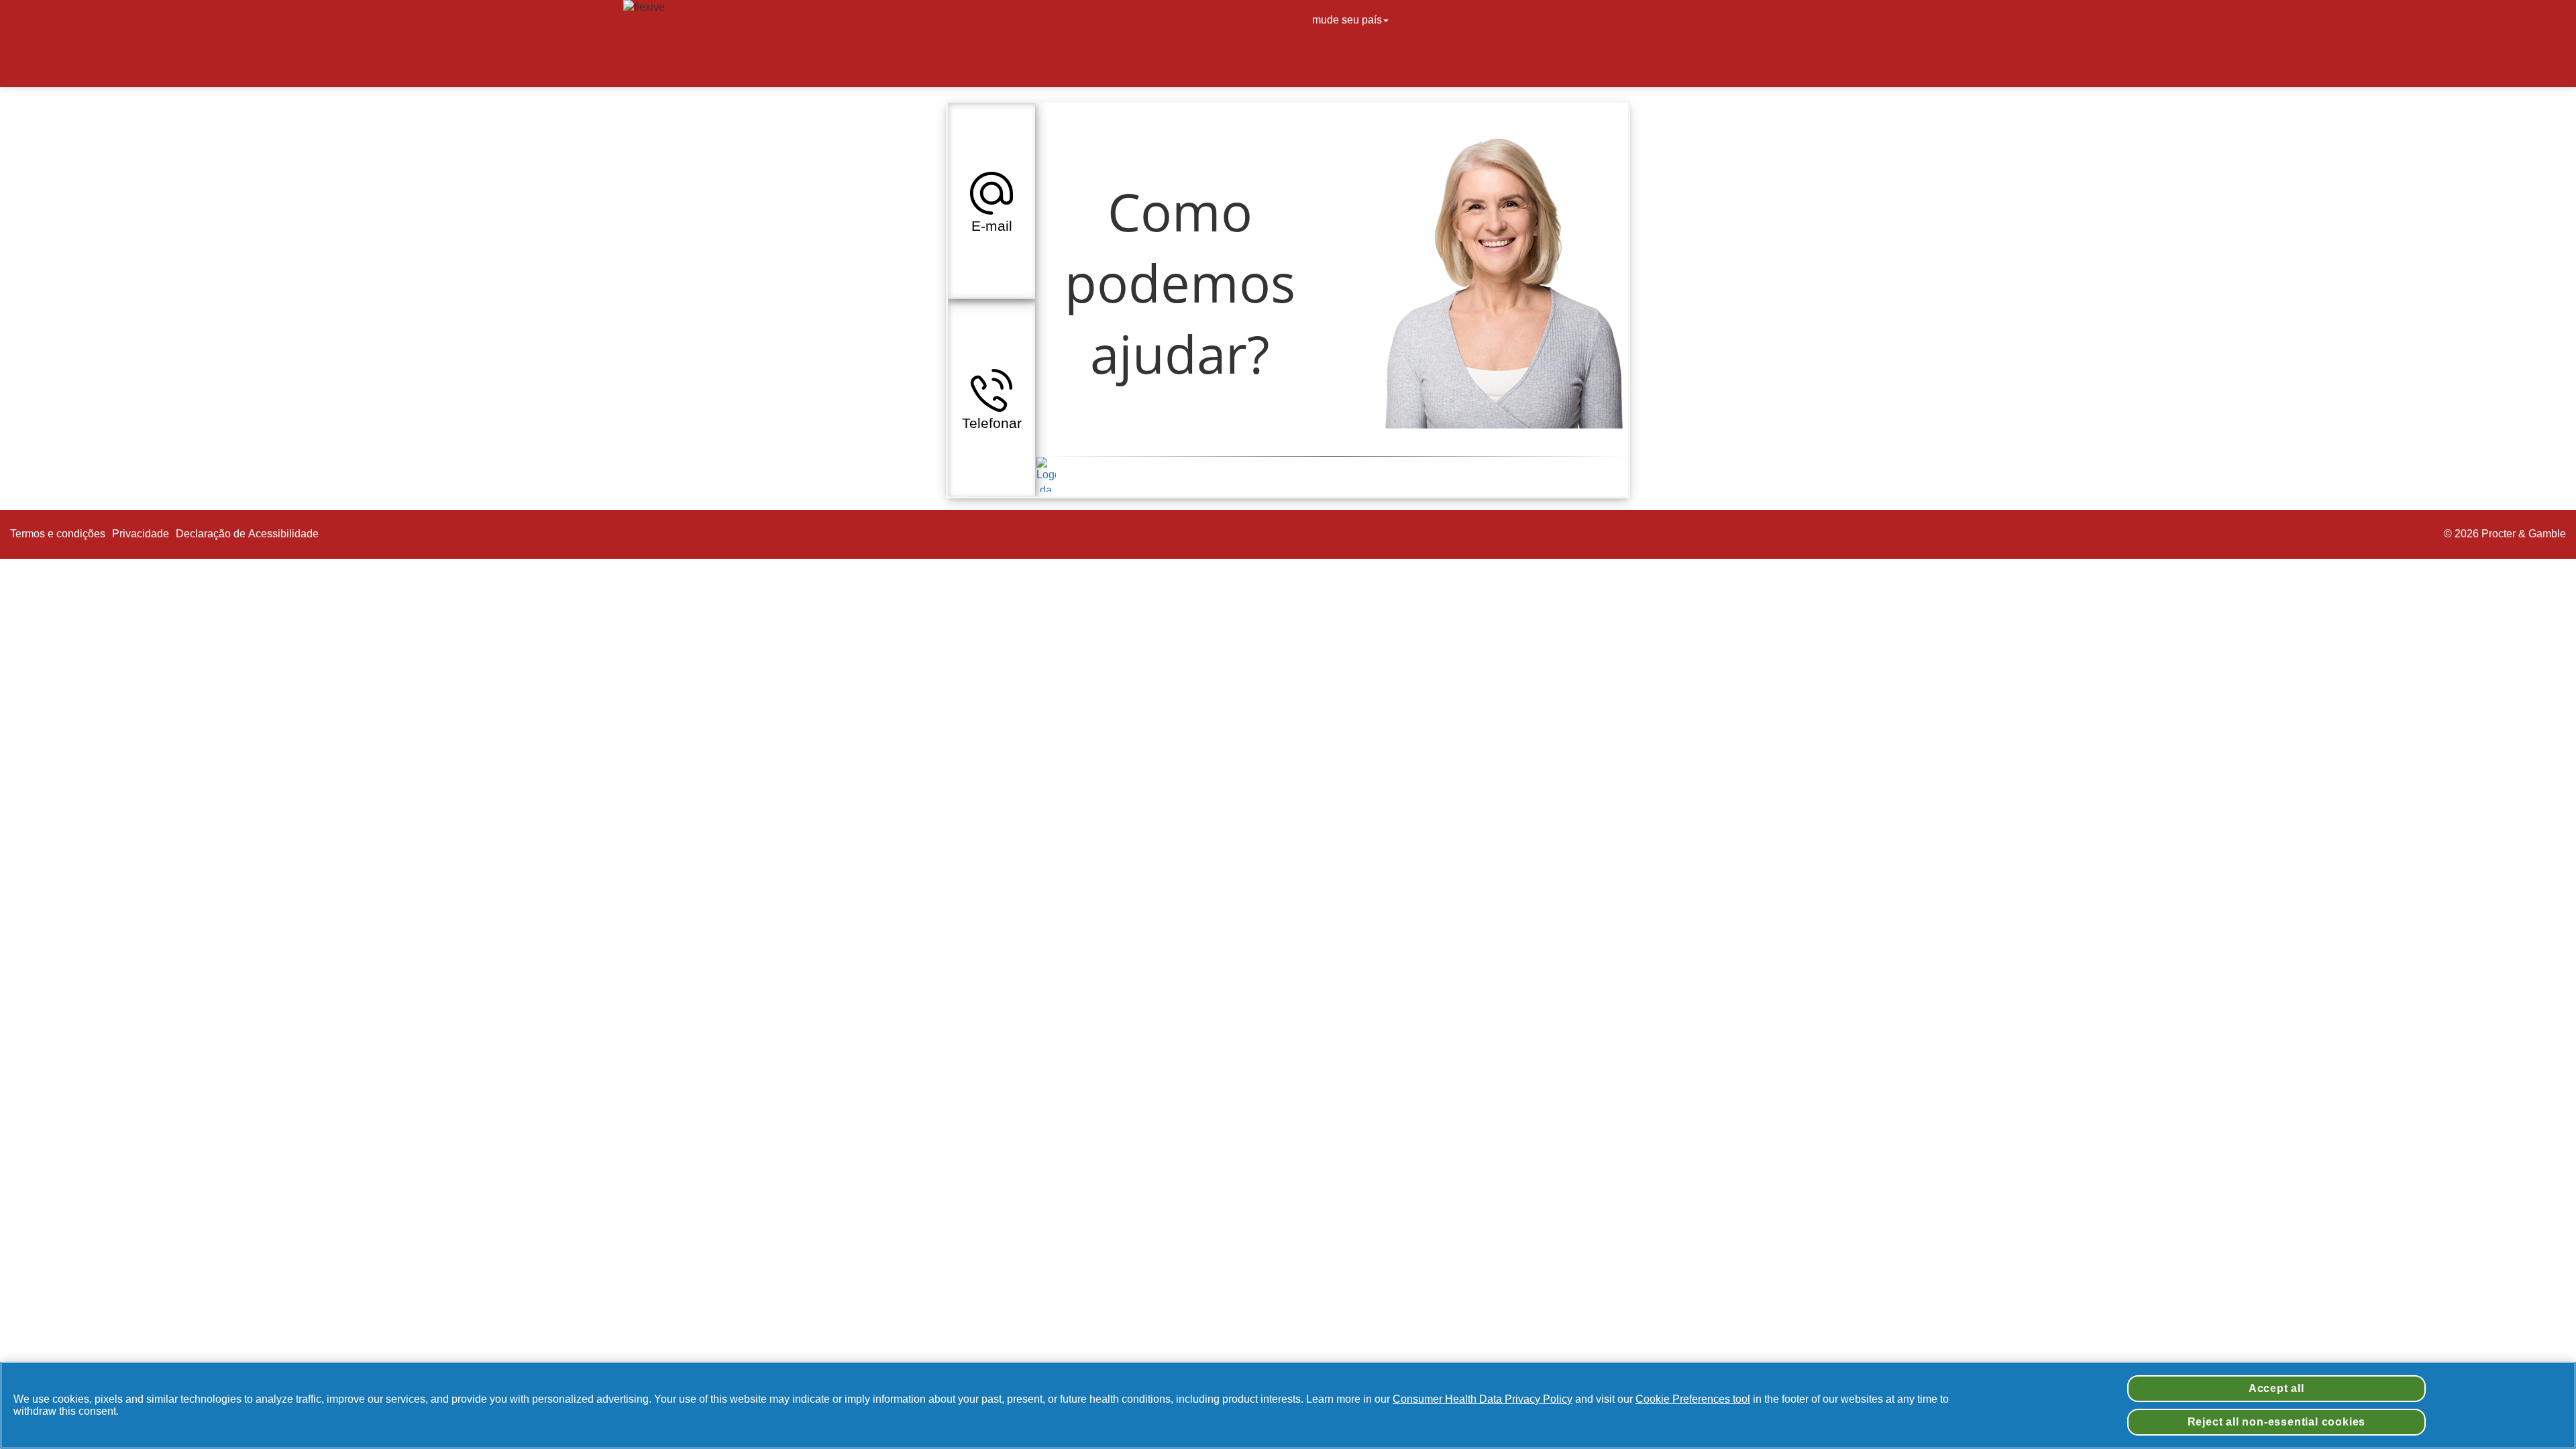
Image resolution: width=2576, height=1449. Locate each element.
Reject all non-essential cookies (2277, 1422)
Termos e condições (58, 534)
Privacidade (141, 534)
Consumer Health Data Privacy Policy (1483, 1399)
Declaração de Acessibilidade (249, 534)
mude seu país (1347, 20)
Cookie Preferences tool (1693, 1399)
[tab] (991, 201)
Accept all (2276, 1388)
